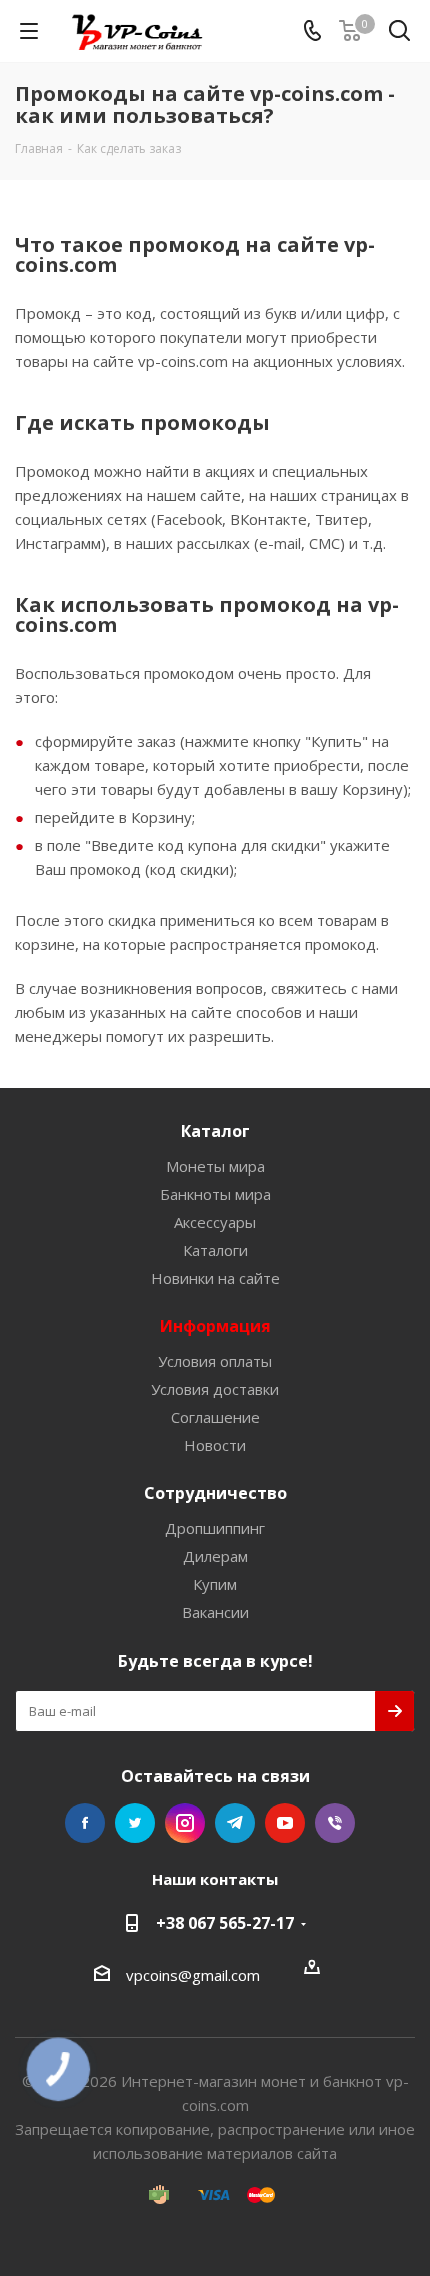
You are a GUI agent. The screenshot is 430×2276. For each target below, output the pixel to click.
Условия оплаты (215, 1361)
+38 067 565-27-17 (225, 1923)
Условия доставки (215, 1389)
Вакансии (215, 1612)
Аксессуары (215, 1222)
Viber (335, 1823)
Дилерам (215, 1556)
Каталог (215, 1131)
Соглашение (215, 1417)
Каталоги (215, 1250)
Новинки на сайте (215, 1278)
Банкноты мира (215, 1194)
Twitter (135, 1823)
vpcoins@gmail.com (193, 1975)
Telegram (235, 1823)
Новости (215, 1445)
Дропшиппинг (215, 1528)
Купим (215, 1584)
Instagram (185, 1823)
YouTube (285, 1823)
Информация (215, 1326)
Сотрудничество (215, 1493)
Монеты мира (215, 1166)
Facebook (85, 1823)
